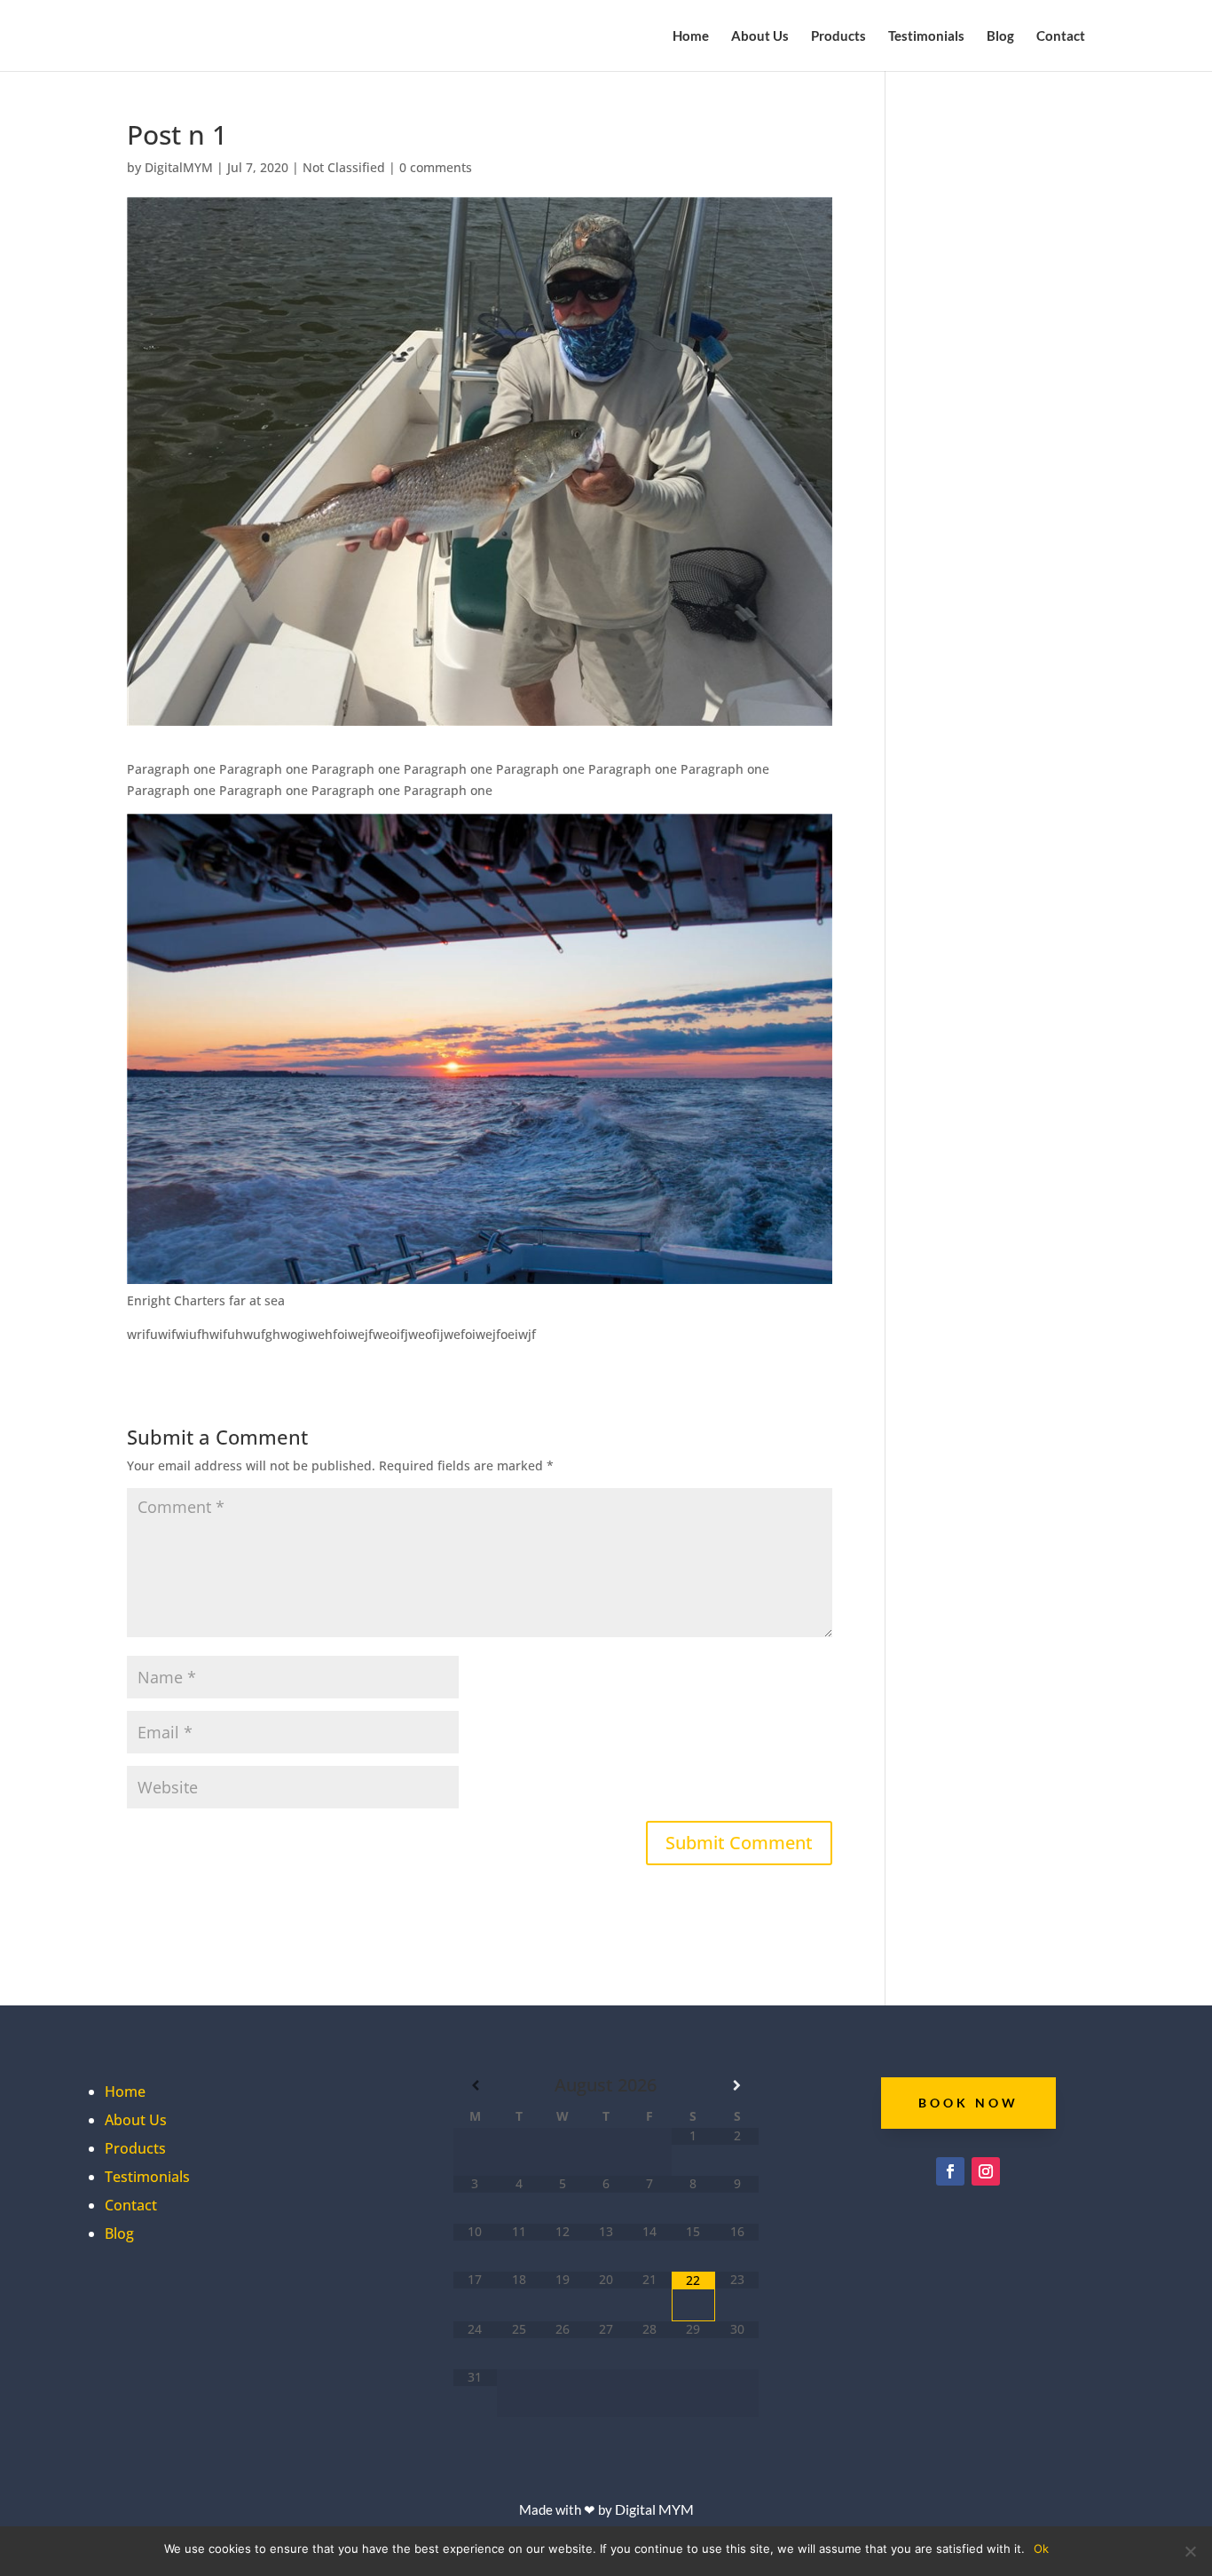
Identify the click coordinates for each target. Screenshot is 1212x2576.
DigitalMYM (179, 167)
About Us (760, 36)
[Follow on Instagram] (986, 2171)
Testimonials (926, 36)
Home (691, 36)
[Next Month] (737, 2085)
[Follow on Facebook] (950, 2171)
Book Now (968, 2103)
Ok (1041, 2548)
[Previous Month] (475, 2085)
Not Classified (344, 167)
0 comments (436, 167)
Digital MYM (654, 2509)
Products (838, 36)
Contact (1061, 36)
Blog (1000, 36)
